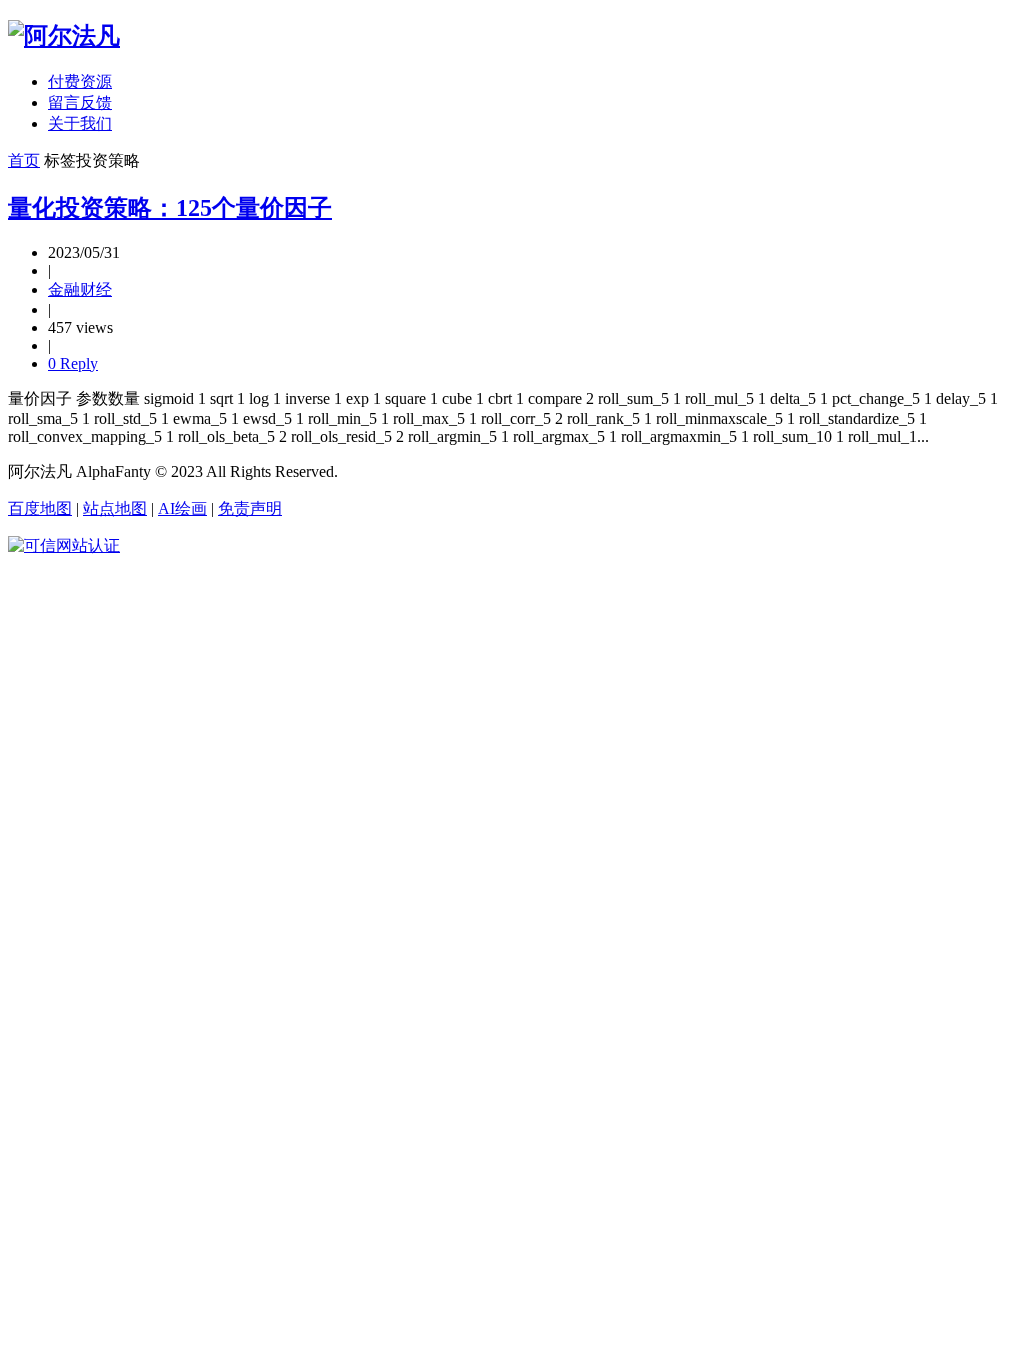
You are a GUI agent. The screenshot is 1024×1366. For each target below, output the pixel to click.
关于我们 (80, 123)
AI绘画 (182, 508)
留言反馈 (80, 102)
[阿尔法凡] (64, 36)
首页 (24, 160)
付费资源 (80, 81)
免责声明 (250, 508)
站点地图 (115, 508)
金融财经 (80, 289)
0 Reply (73, 363)
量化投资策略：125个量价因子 (170, 208)
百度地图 (40, 508)
